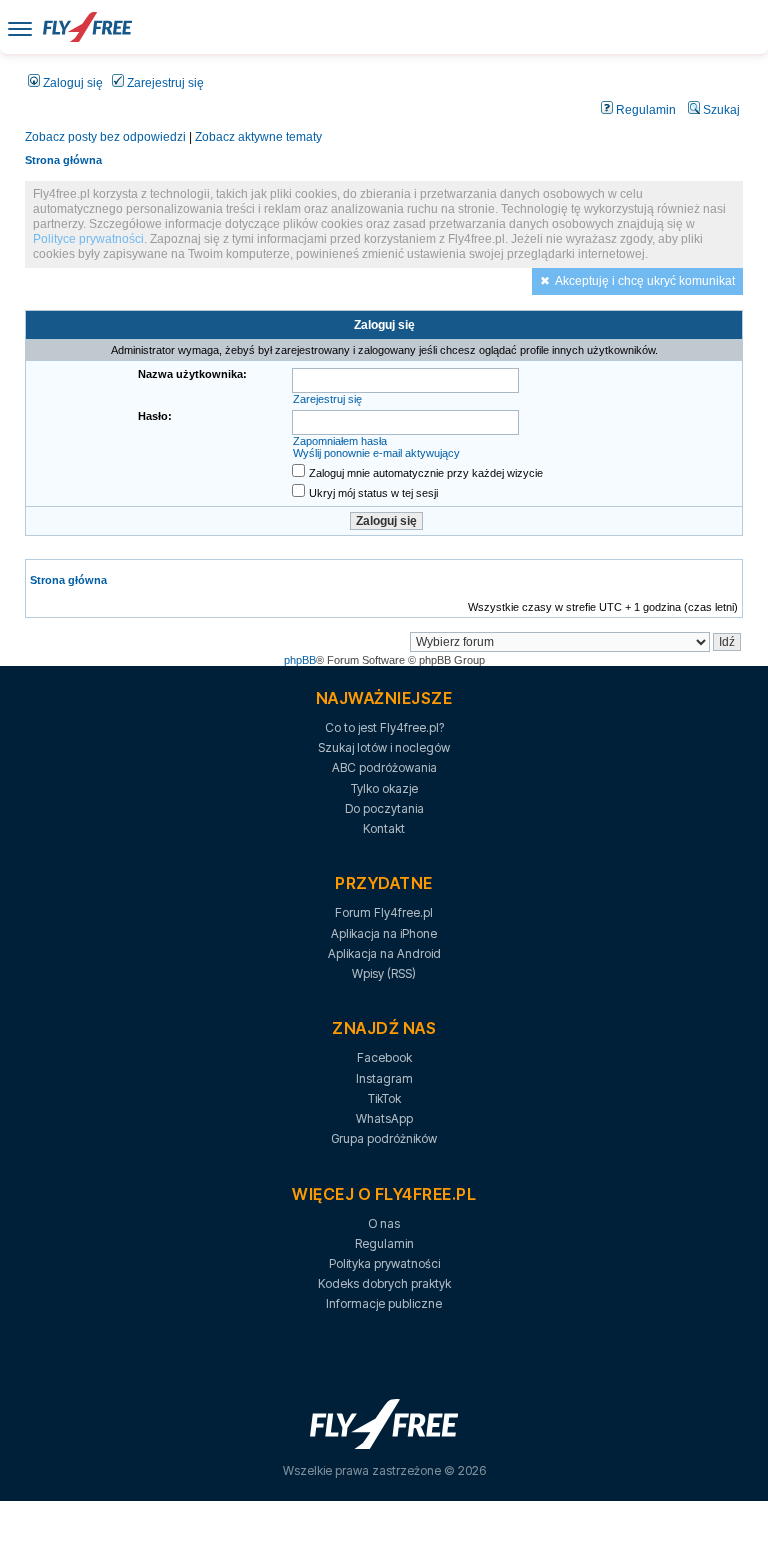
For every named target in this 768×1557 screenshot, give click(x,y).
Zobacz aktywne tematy (258, 137)
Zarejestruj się (164, 83)
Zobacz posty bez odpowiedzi (105, 137)
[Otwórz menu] (20, 27)
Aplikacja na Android (384, 953)
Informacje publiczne (384, 1303)
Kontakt (384, 828)
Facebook (384, 1057)
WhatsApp (384, 1118)
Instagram (384, 1078)
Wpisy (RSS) (384, 973)
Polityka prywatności (384, 1263)
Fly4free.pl (87, 27)
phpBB (300, 660)
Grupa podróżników (384, 1138)
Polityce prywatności (88, 239)
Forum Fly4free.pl (384, 912)
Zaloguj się (71, 83)
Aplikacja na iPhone (384, 933)
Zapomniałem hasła (340, 441)
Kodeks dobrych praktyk (384, 1283)
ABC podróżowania (384, 767)
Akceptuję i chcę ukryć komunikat (645, 281)
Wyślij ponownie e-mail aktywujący (376, 453)
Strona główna (63, 160)
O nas (384, 1223)
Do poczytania (384, 808)
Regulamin (644, 110)
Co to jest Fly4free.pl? (384, 727)
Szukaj (720, 110)
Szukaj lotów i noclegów (384, 747)
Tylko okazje (384, 788)
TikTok (384, 1098)
